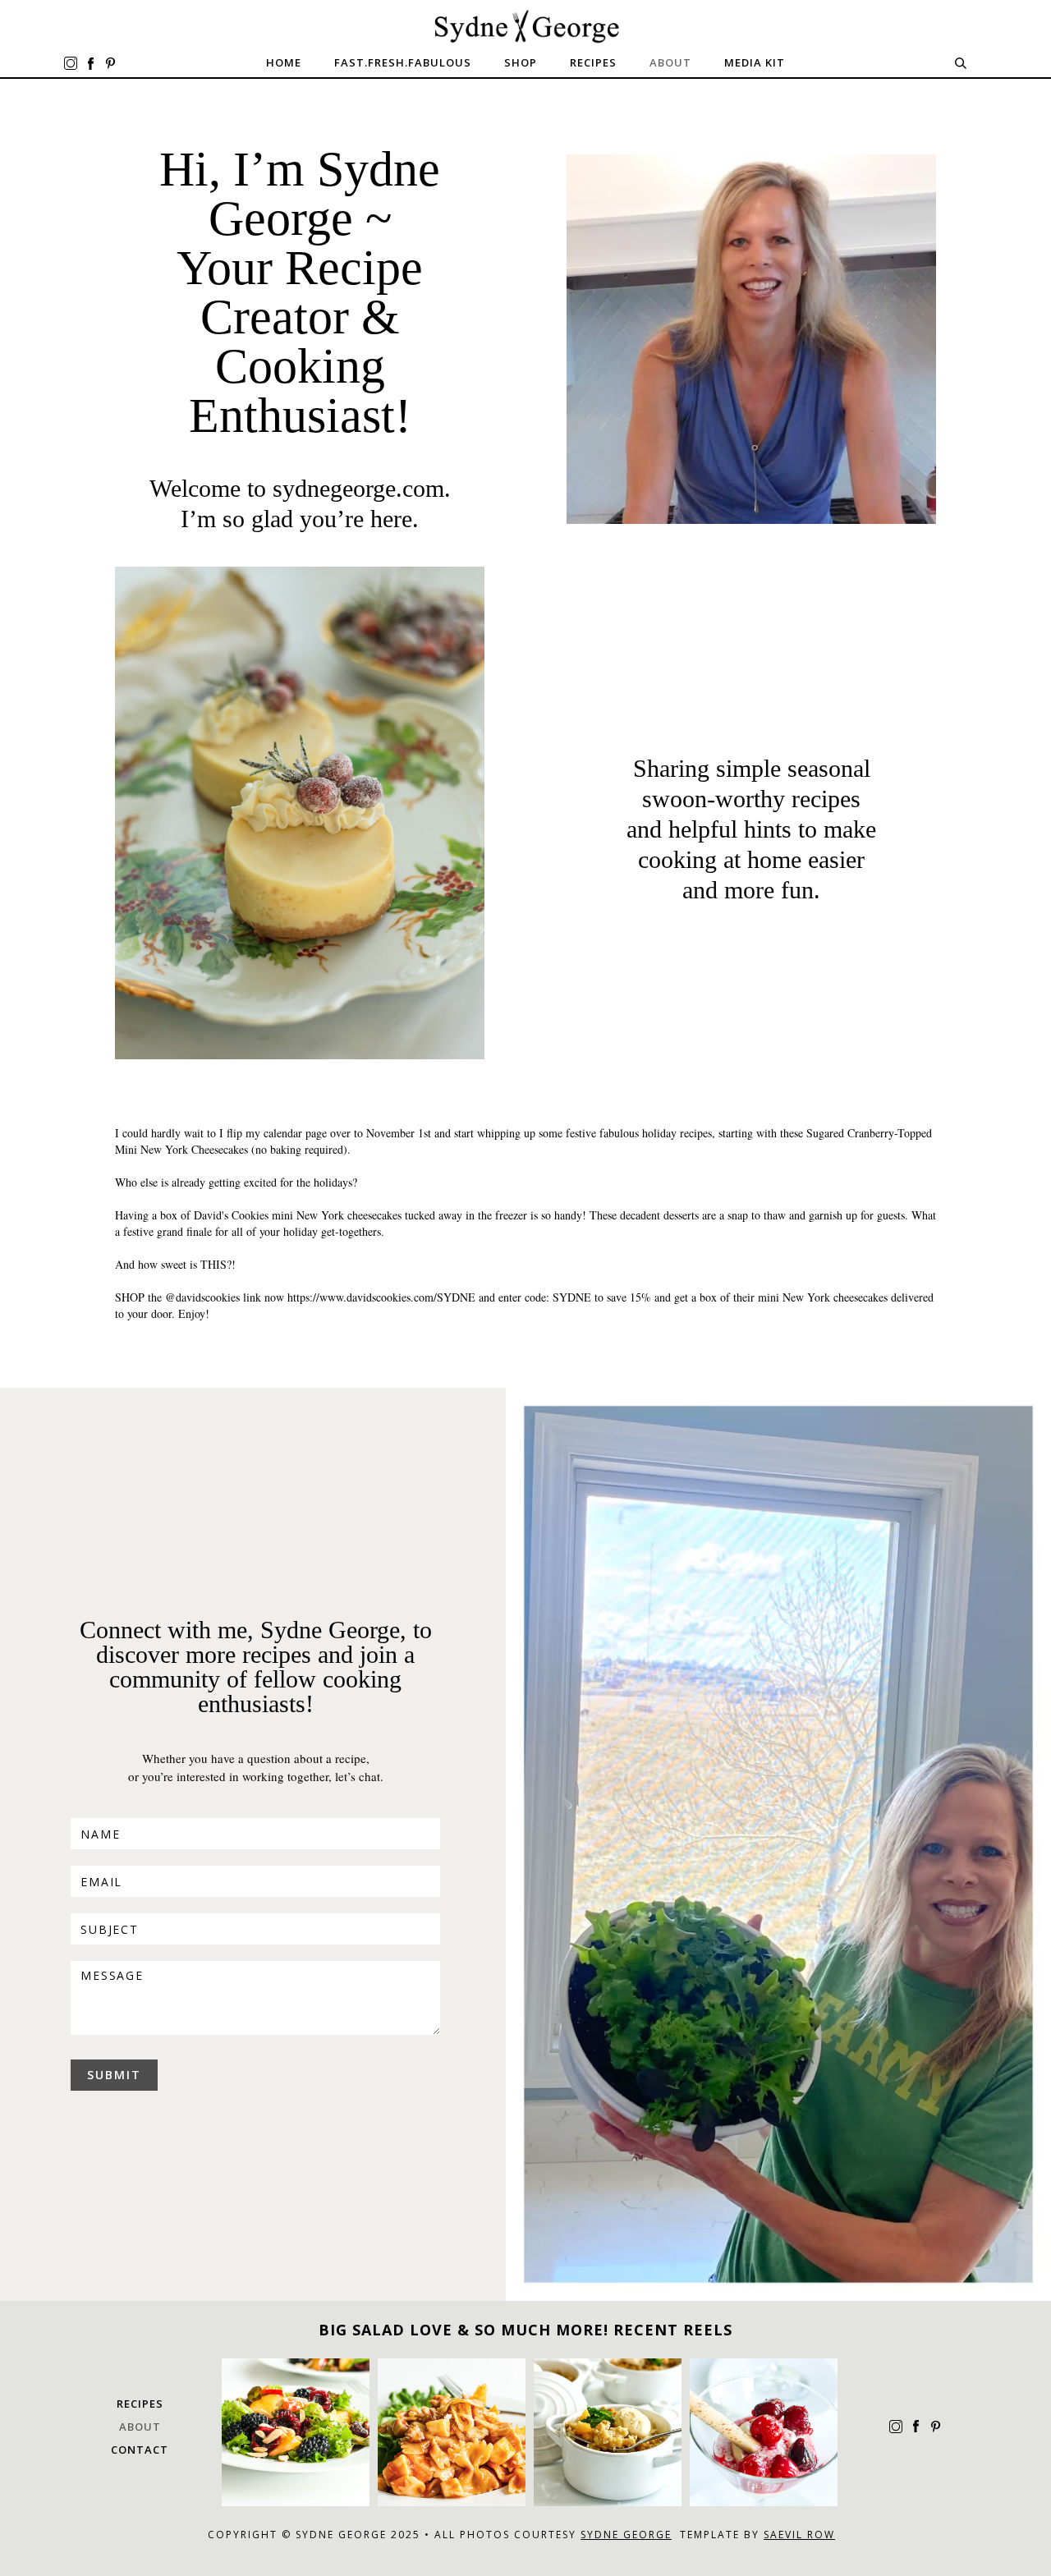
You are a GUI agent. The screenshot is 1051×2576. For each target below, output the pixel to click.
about (140, 2427)
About (670, 62)
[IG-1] (452, 2432)
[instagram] (71, 63)
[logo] (525, 26)
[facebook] (90, 63)
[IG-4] (296, 2432)
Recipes (140, 2404)
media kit (755, 62)
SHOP (521, 62)
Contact (140, 2450)
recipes (593, 62)
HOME (284, 62)
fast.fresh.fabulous (403, 62)
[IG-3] (764, 2432)
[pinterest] (110, 63)
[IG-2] (608, 2432)
